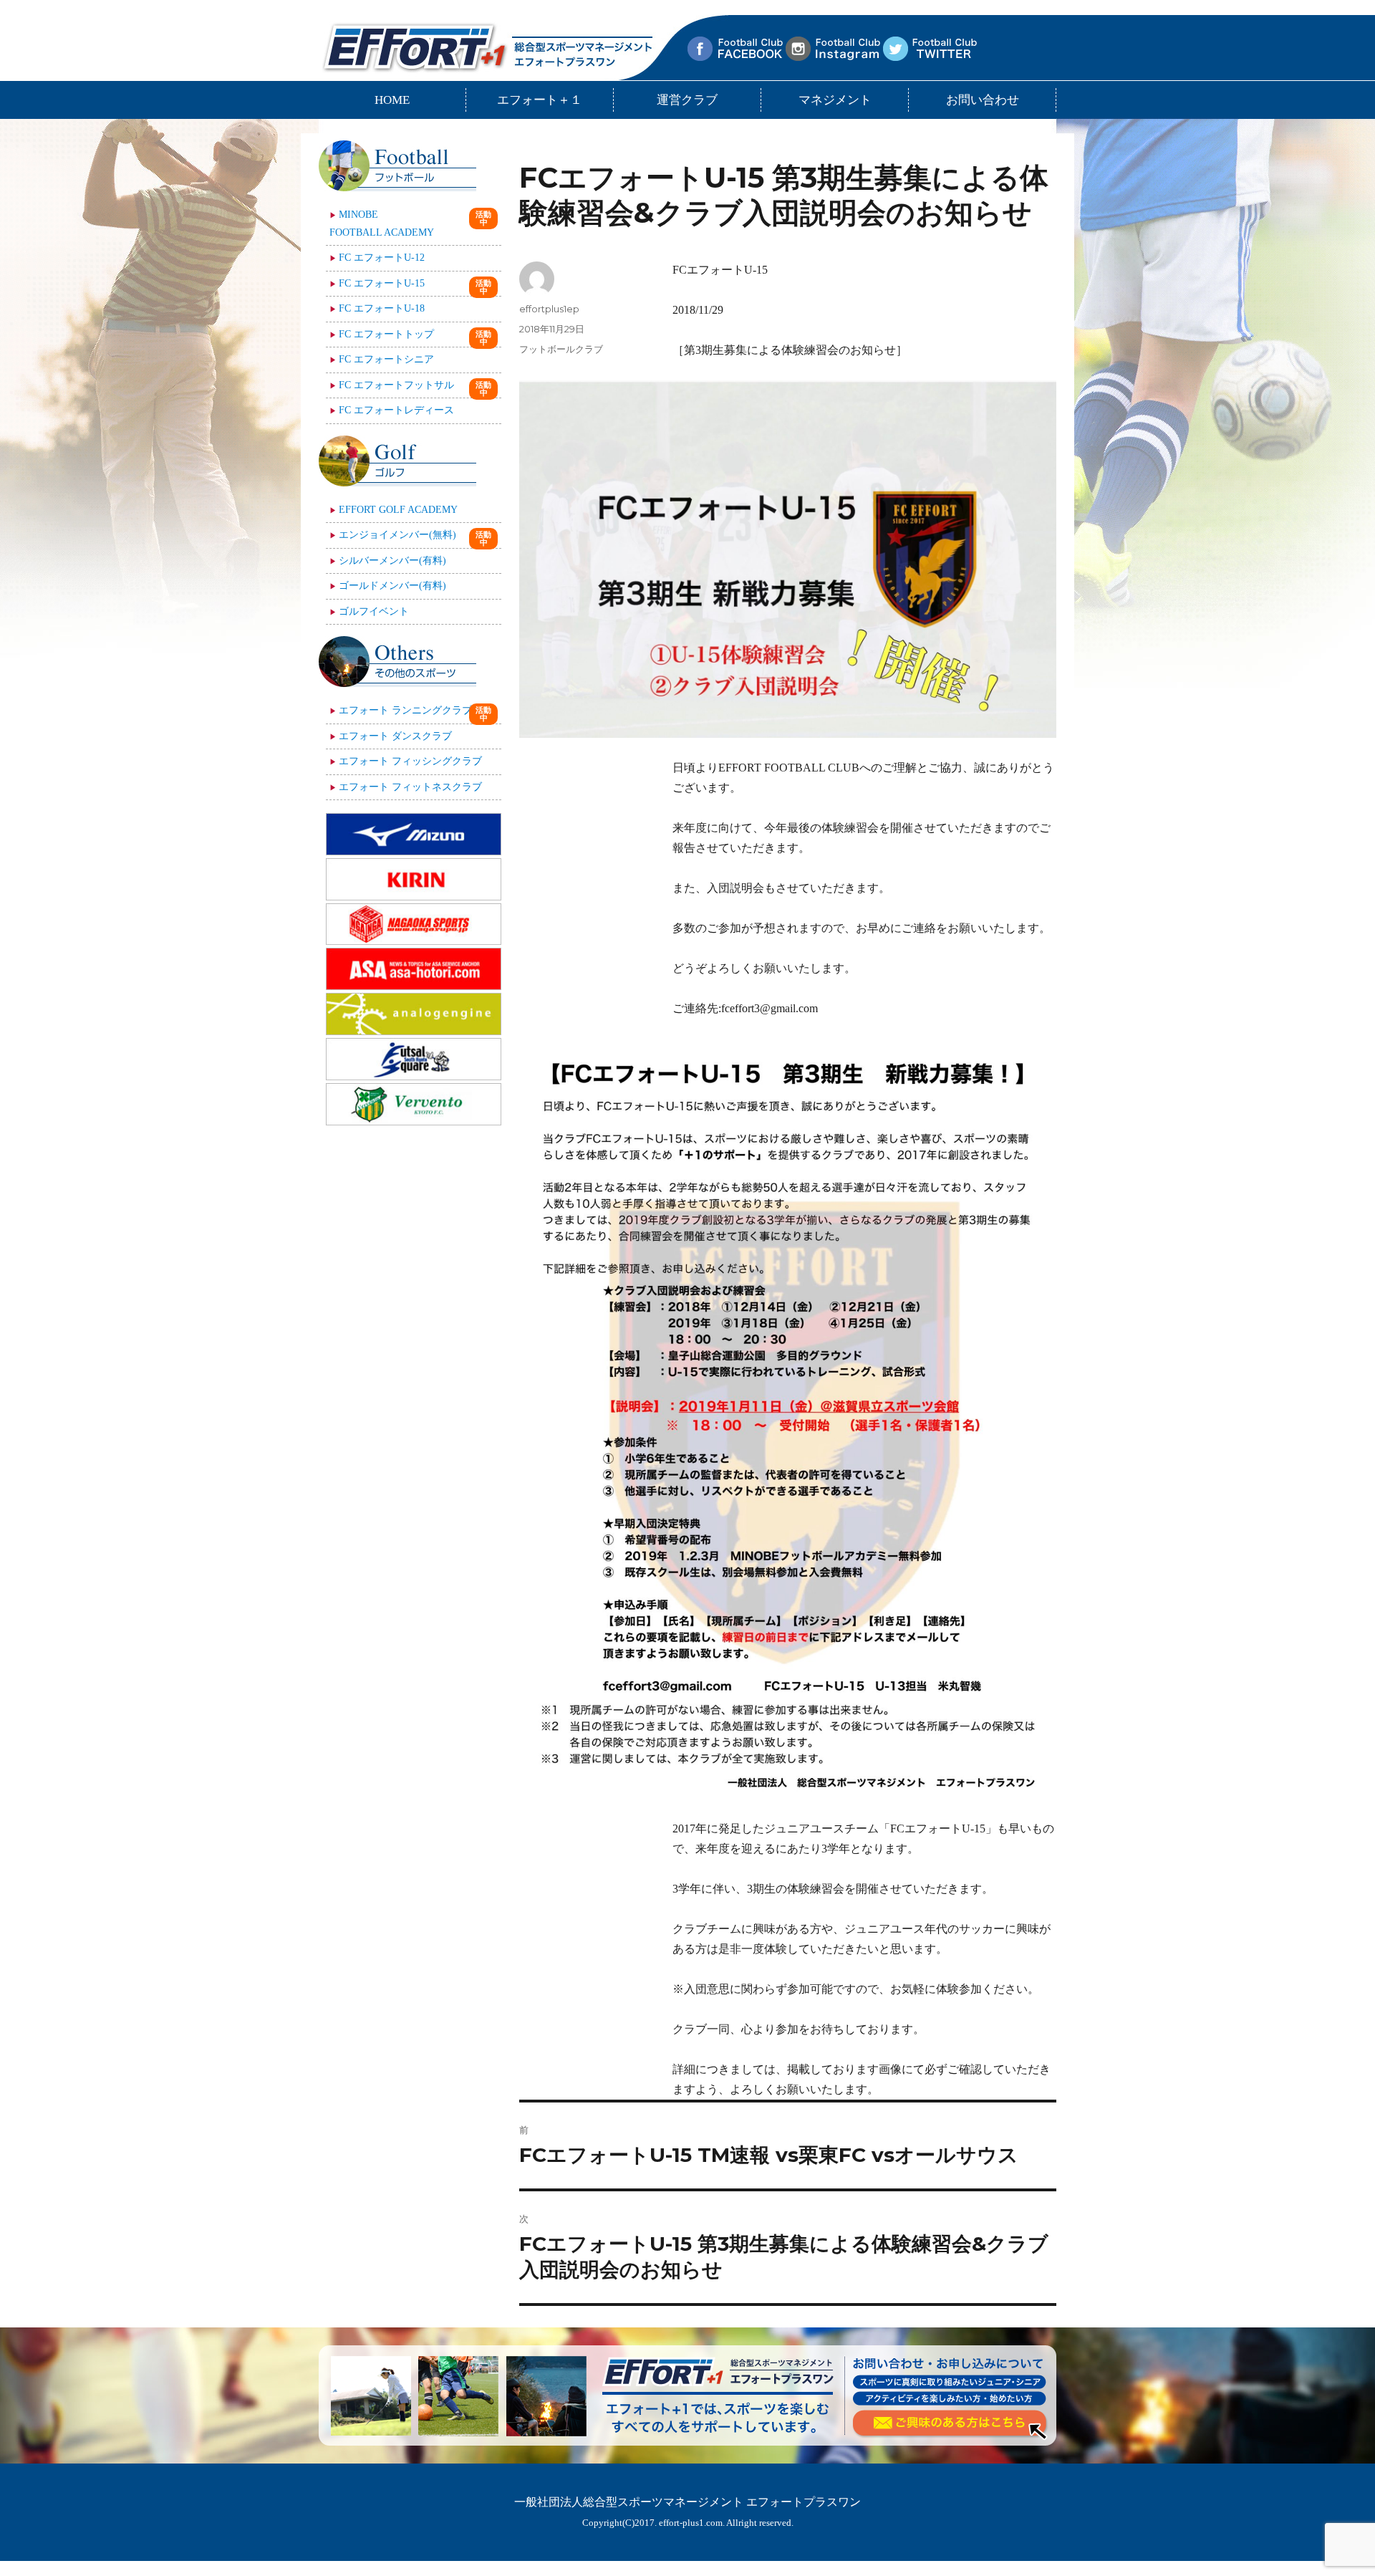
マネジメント (835, 100)
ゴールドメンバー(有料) (392, 586)
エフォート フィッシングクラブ (410, 761)
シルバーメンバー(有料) (392, 561)
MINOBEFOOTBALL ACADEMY (382, 224)
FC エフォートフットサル (396, 385)
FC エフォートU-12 (382, 258)
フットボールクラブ (561, 349)
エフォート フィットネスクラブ (410, 787)
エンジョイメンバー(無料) (397, 535)
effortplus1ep (549, 309)
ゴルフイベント (374, 611)
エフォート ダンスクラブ (395, 736)
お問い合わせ (983, 100)
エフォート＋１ (540, 100)
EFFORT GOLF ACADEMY (398, 510)
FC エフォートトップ (386, 334)
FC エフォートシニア (386, 359)
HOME (392, 100)
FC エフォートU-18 (382, 308)
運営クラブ (687, 100)
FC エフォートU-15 (382, 283)
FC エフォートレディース (396, 410)
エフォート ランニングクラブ (405, 710)
